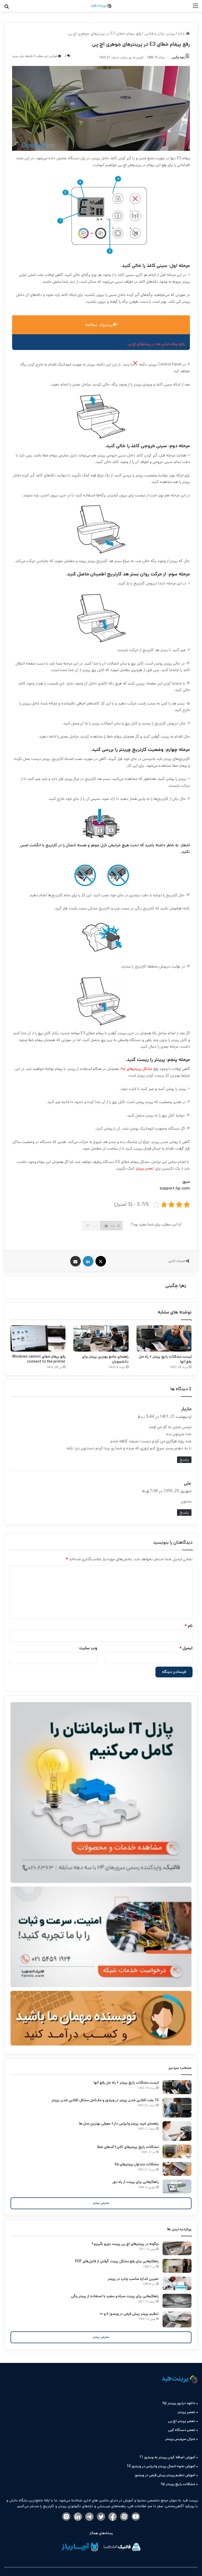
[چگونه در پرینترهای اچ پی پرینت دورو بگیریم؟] (177, 2248)
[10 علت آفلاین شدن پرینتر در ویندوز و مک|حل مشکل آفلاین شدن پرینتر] (177, 2108)
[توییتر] (101, 2517)
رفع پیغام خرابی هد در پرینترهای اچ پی (156, 344)
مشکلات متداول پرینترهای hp (137, 2164)
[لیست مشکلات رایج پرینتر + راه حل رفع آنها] (164, 1338)
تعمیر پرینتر (145, 1168)
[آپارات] (124, 2517)
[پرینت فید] (101, 6)
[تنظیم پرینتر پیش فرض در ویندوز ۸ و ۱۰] (177, 2319)
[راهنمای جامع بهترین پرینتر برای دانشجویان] (101, 1338)
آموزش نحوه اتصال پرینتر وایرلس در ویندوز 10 (161, 2466)
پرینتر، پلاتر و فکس (160, 34)
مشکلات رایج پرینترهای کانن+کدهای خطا (128, 2147)
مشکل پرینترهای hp (137, 1069)
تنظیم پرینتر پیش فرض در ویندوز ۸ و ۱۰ (129, 2314)
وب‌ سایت (88, 1648)
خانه (182, 34)
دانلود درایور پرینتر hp (179, 2403)
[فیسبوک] (113, 2517)
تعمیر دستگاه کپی (182, 2430)
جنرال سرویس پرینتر (180, 2439)
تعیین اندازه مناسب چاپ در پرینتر (133, 2279)
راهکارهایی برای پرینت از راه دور (135, 2182)
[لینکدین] (78, 2517)
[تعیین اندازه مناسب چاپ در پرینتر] (177, 2283)
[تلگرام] (89, 2517)
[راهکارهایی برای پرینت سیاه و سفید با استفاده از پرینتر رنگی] (177, 2301)
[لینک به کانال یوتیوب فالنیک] (136, 2517)
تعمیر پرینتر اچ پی (182, 2421)
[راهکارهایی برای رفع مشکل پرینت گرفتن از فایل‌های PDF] (177, 2266)
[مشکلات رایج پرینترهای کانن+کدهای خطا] (177, 2152)
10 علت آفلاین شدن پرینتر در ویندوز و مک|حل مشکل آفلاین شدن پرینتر (105, 2100)
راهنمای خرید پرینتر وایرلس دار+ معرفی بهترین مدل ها (119, 2124)
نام (189, 1626)
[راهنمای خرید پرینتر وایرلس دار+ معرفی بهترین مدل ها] (177, 2131)
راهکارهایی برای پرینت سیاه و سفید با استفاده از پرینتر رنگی (115, 2296)
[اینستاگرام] (66, 2517)
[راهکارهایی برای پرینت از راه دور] (177, 2186)
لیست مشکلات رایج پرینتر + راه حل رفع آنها (165, 1359)
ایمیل (186, 1648)
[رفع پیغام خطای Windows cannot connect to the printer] (38, 1338)
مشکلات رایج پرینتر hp (178, 2484)
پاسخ (184, 1460)
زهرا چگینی (176, 1286)
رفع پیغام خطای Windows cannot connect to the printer (39, 1359)
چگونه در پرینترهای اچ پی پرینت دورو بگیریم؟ (125, 2244)
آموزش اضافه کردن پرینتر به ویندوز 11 (167, 2457)
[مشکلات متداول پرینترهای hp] (177, 2169)
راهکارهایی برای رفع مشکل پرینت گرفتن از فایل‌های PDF (117, 2261)
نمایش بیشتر (101, 2203)
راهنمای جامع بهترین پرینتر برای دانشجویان (105, 1359)
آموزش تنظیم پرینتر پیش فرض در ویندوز (165, 2475)
